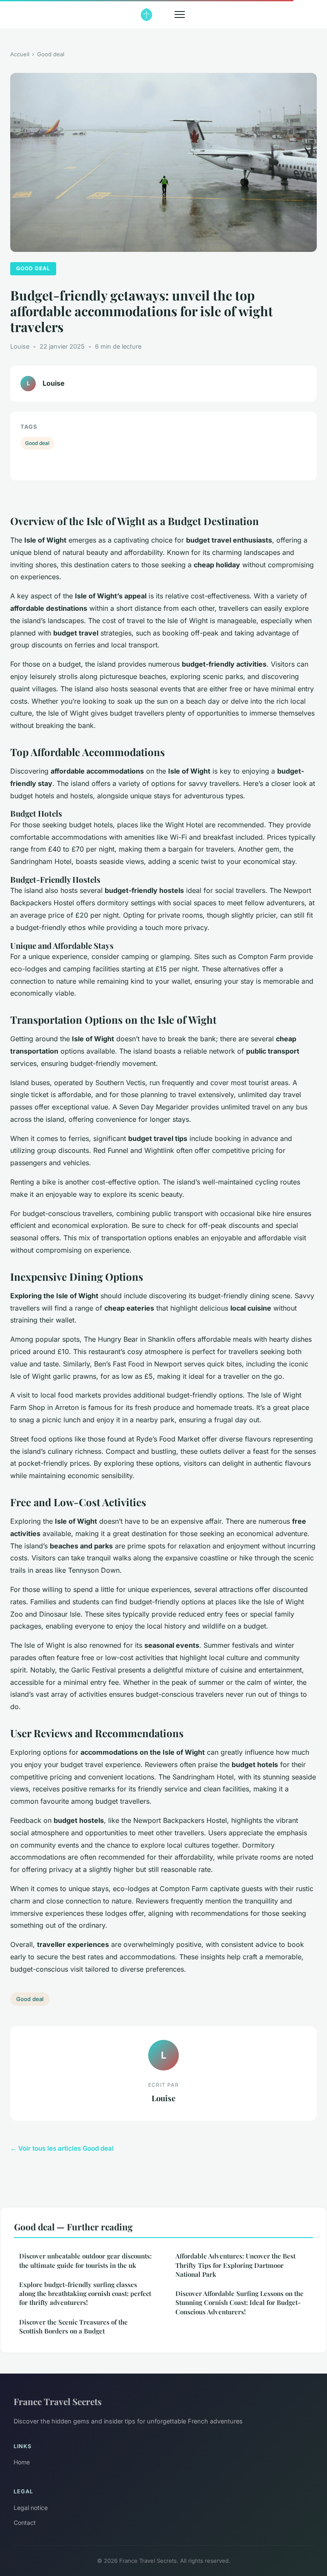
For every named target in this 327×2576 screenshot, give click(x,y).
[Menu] (180, 14)
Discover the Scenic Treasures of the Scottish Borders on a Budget (73, 2326)
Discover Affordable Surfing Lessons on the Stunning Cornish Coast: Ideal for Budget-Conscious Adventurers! (240, 2303)
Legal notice (31, 2508)
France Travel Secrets (58, 2401)
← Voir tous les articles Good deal (62, 2148)
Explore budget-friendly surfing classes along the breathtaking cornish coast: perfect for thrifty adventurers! (85, 2294)
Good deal (51, 54)
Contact (25, 2523)
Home (22, 2462)
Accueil (20, 54)
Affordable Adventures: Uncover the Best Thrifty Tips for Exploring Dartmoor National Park (235, 2265)
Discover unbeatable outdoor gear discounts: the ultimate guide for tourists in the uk (85, 2260)
